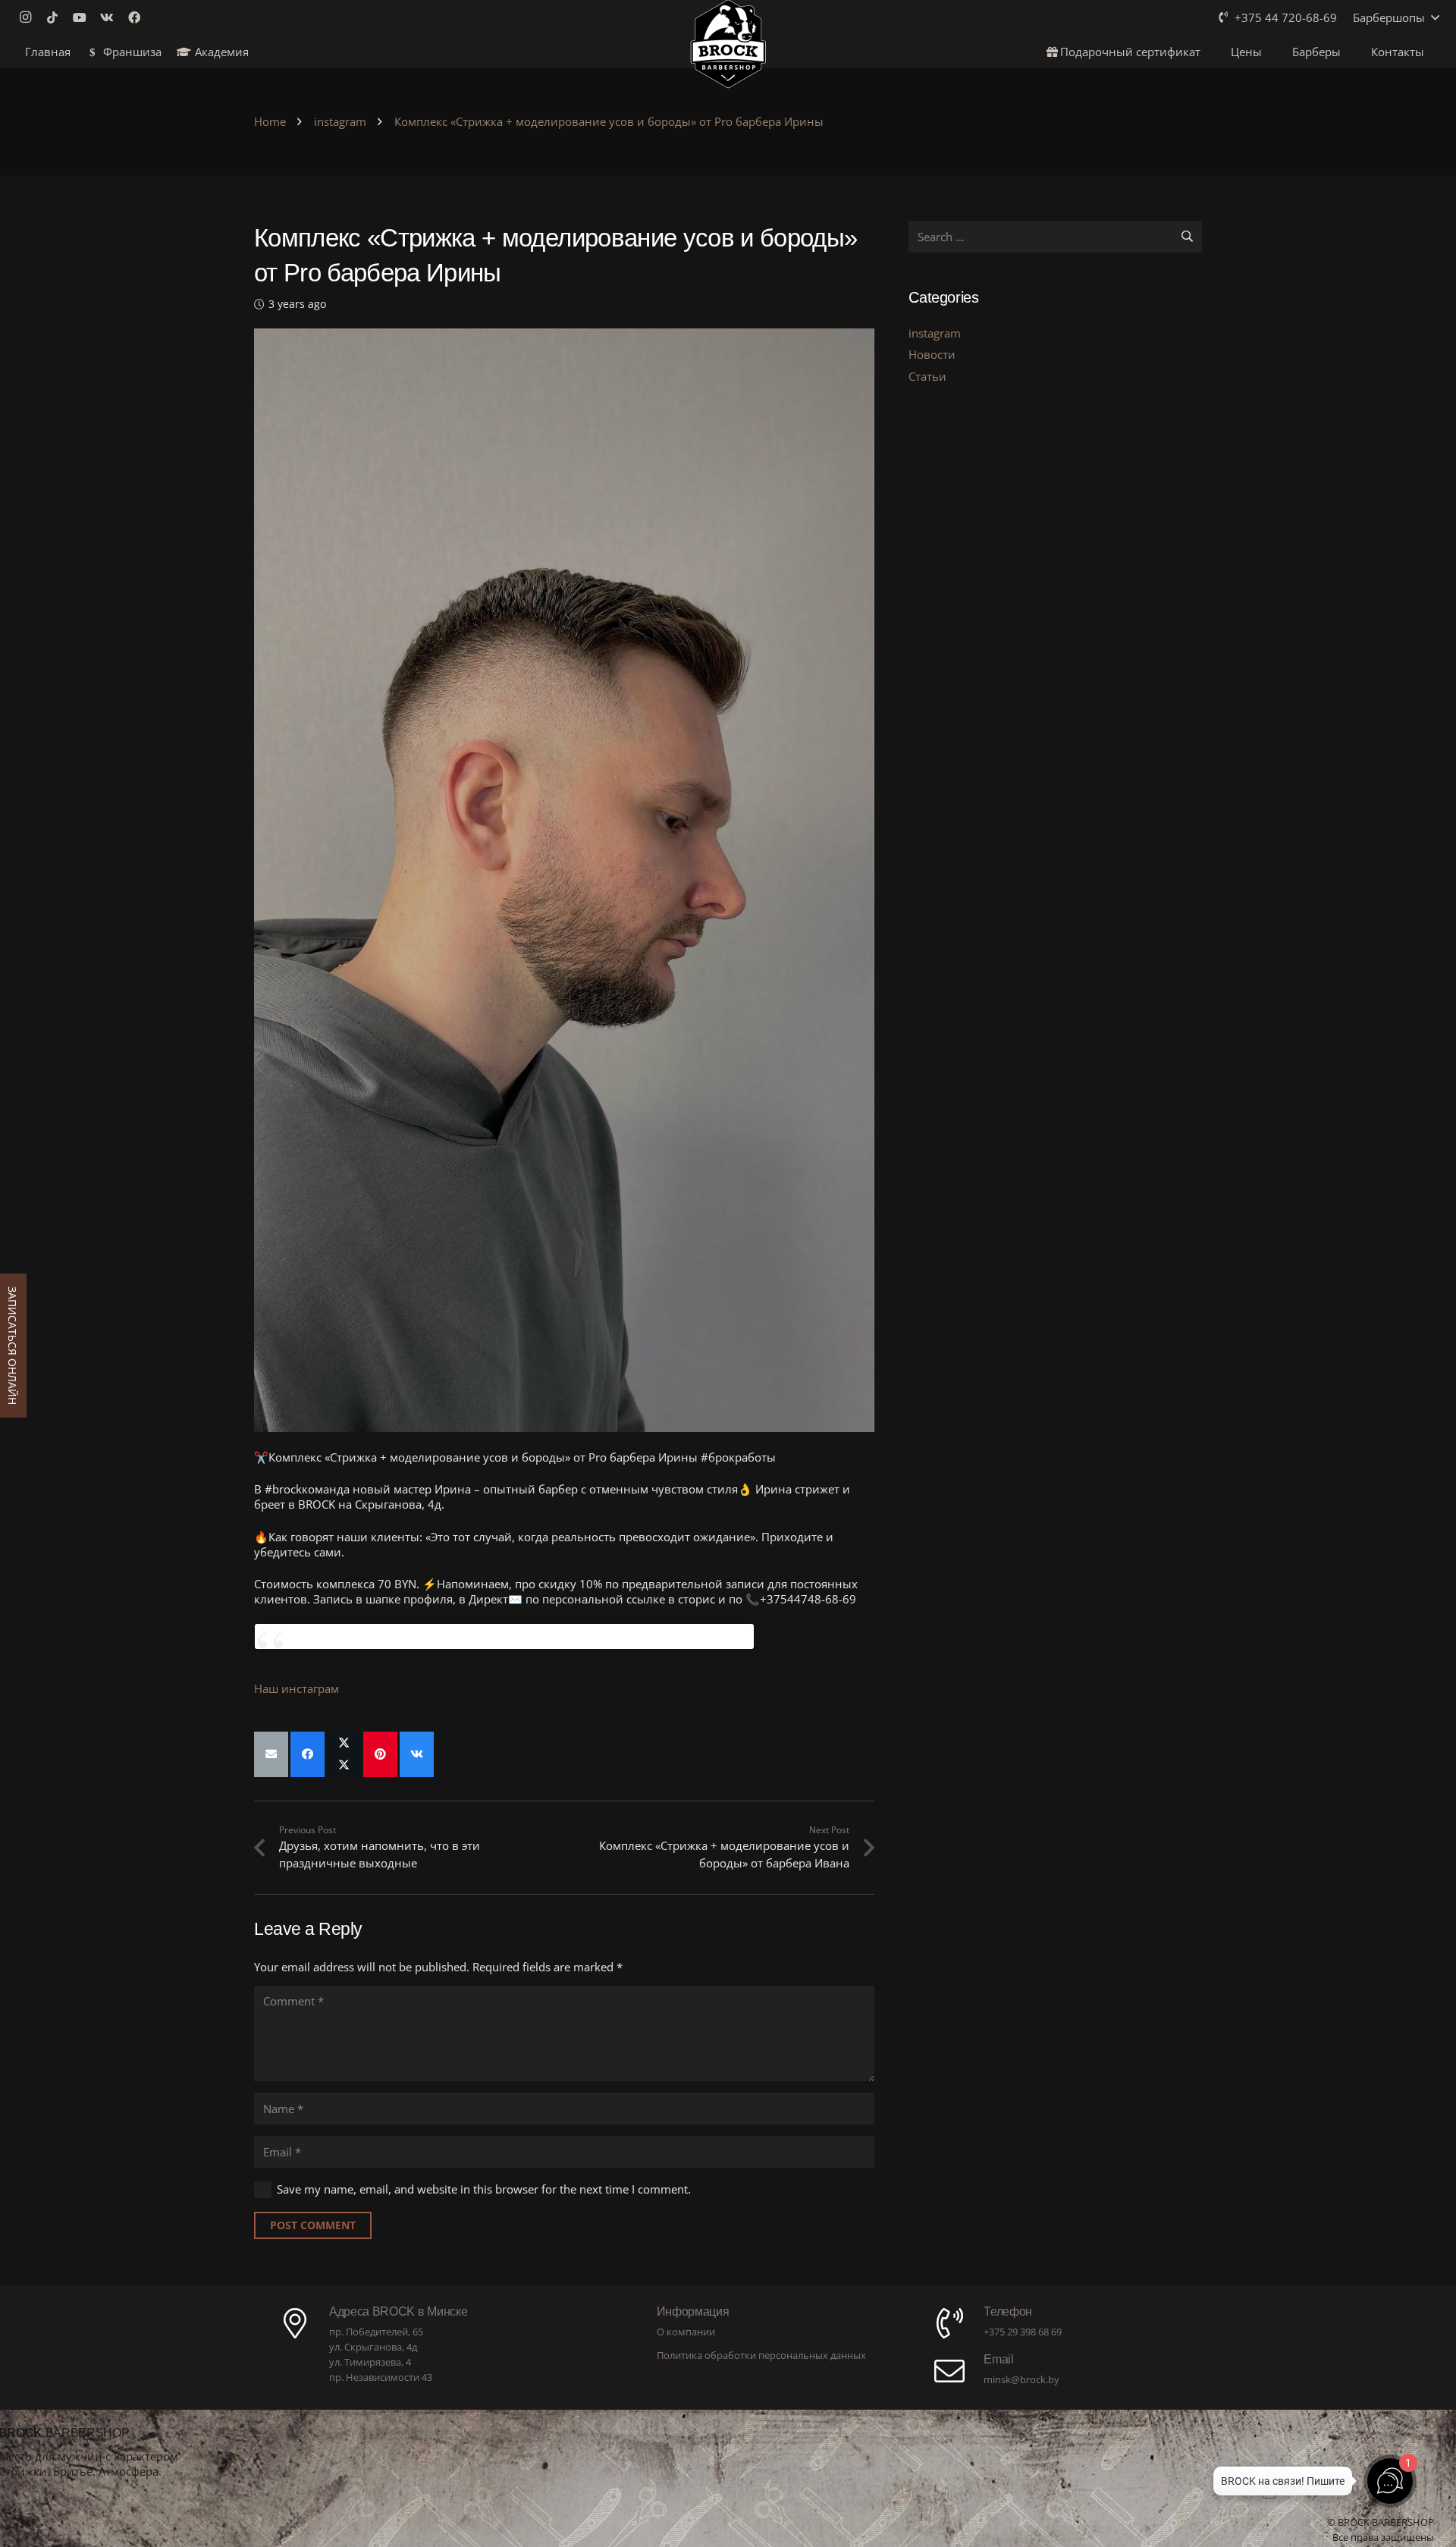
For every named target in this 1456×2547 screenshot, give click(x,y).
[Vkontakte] (111, 17)
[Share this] (308, 1754)
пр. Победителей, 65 (376, 2332)
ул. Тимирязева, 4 (370, 2362)
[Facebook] (139, 17)
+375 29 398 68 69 (1023, 2332)
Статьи (927, 376)
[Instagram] (30, 17)
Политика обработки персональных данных (761, 2355)
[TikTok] (57, 17)
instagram (935, 333)
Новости (932, 354)
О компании (686, 2332)
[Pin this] (380, 1754)
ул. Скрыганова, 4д (373, 2347)
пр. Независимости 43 (381, 2377)
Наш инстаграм (297, 1688)
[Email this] (271, 1754)
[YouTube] (84, 17)
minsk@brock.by (1021, 2379)
